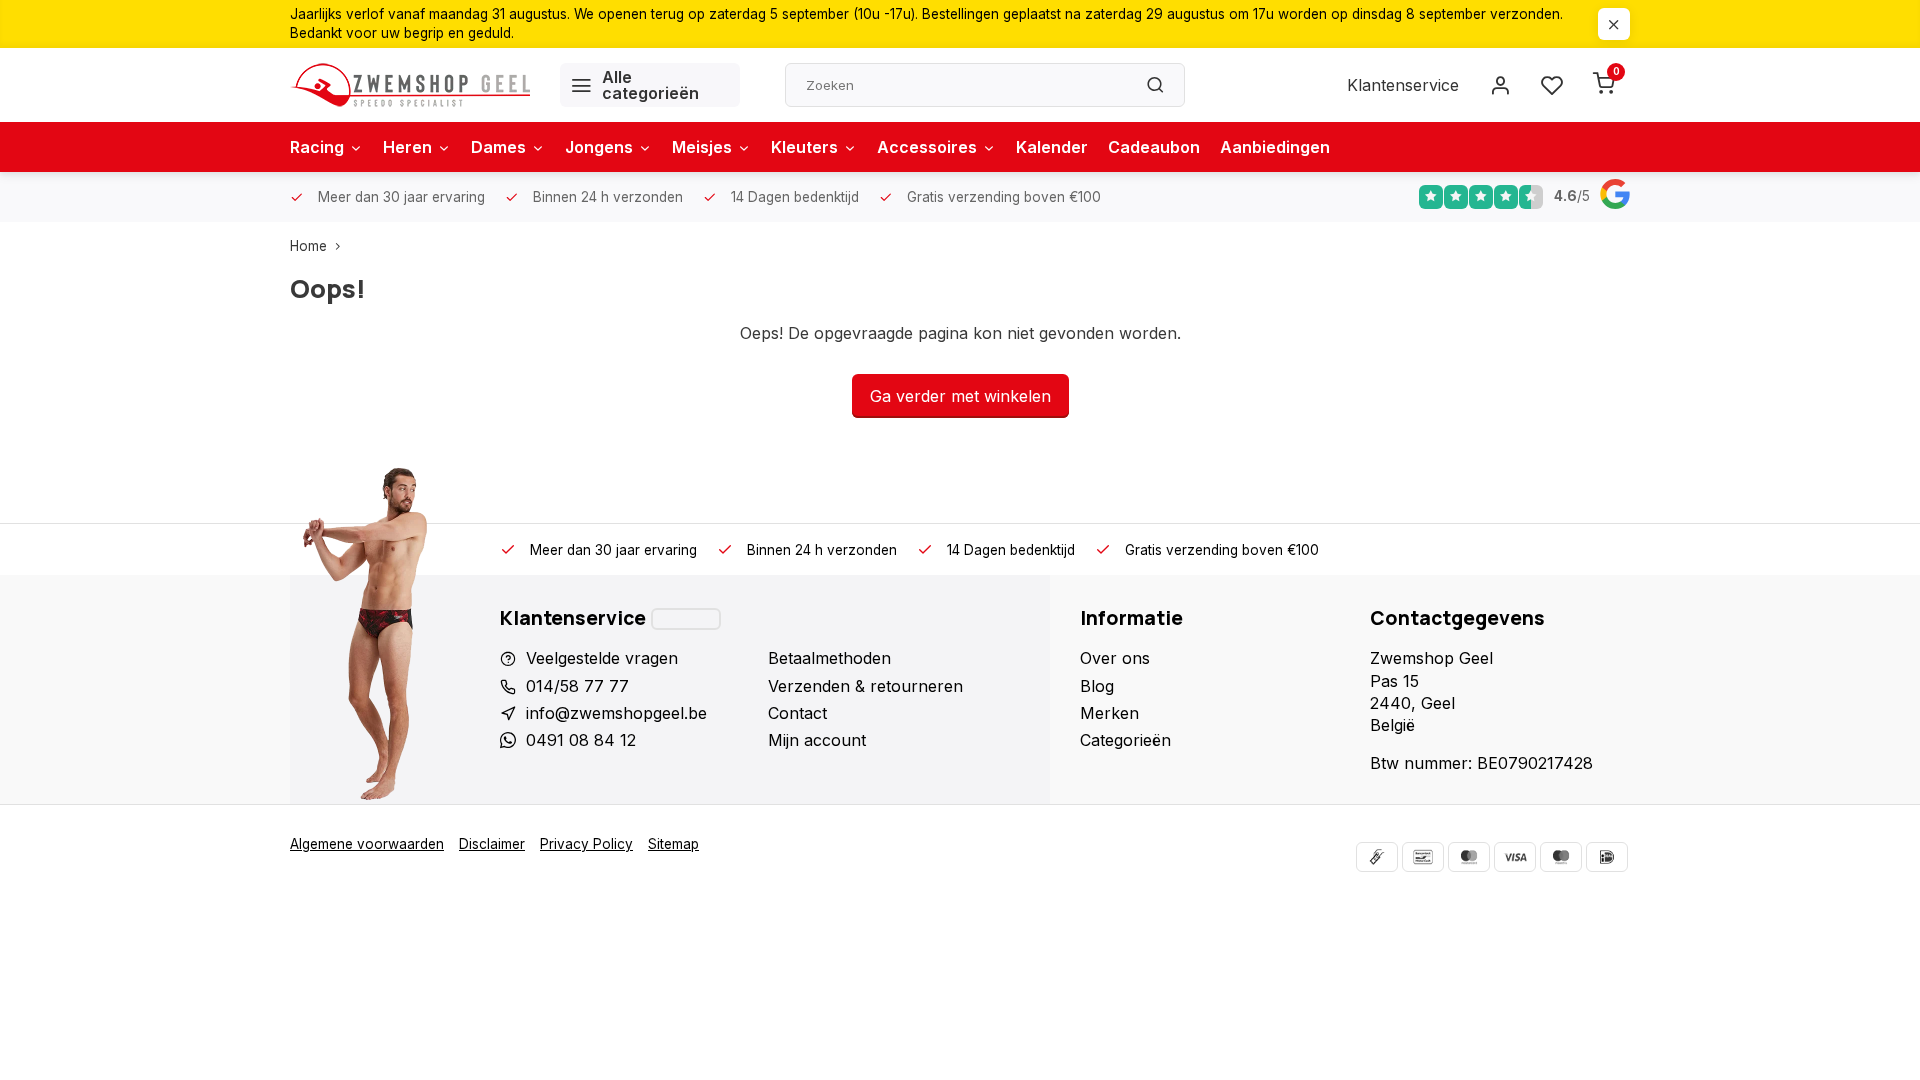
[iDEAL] (1607, 857)
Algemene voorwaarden (367, 844)
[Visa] (1515, 857)
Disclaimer (492, 844)
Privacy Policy (586, 844)
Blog (1097, 686)
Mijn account (817, 740)
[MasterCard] (1469, 857)
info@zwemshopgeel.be (616, 713)
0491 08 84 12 (581, 740)
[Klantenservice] (686, 619)
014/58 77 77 (577, 686)
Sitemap (673, 844)
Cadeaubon (1154, 147)
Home (308, 246)
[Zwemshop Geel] (410, 85)
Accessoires (927, 147)
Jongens (599, 147)
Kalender (1052, 147)
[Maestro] (1561, 857)
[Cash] (1377, 857)
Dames (498, 147)
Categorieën (1125, 740)
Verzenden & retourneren (865, 686)
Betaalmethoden (829, 658)
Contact (797, 713)
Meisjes (702, 147)
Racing (317, 147)
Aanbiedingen (1275, 147)
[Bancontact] (1423, 857)
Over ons (1115, 658)
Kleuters (804, 147)
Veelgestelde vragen (602, 658)
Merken (1109, 713)
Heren (407, 147)
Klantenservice (1403, 85)
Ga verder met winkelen (960, 396)
